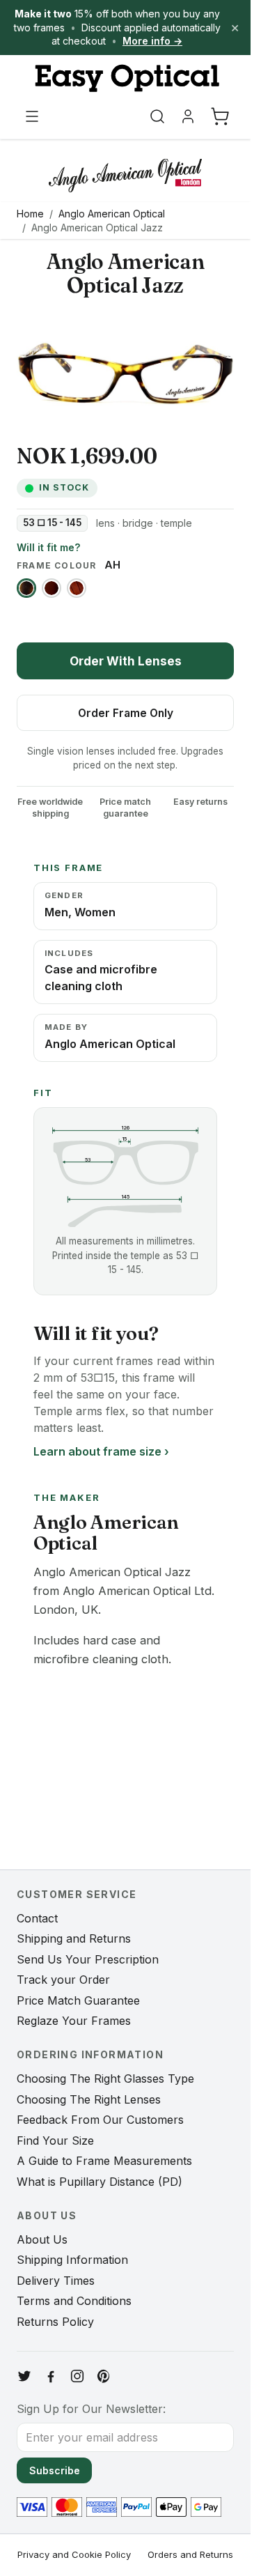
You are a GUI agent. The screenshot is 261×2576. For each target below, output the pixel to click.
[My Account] (188, 116)
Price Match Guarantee (78, 2000)
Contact (37, 1918)
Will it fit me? (48, 547)
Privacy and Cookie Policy (74, 2554)
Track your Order (63, 1980)
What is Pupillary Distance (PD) (100, 2182)
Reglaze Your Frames (74, 2021)
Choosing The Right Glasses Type (105, 2078)
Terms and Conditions (74, 2301)
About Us (42, 2239)
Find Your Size (55, 2141)
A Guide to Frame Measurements (104, 2161)
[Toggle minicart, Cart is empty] (220, 116)
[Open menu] (32, 116)
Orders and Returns (190, 2554)
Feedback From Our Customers (100, 2120)
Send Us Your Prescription (88, 1959)
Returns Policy (55, 2322)
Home (30, 214)
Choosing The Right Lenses (89, 2099)
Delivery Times (56, 2281)
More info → (152, 41)
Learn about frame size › (101, 1451)
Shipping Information (72, 2260)
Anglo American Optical (112, 214)
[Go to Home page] (125, 78)
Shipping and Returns (74, 1938)
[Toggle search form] (157, 116)
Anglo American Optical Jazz (97, 227)
